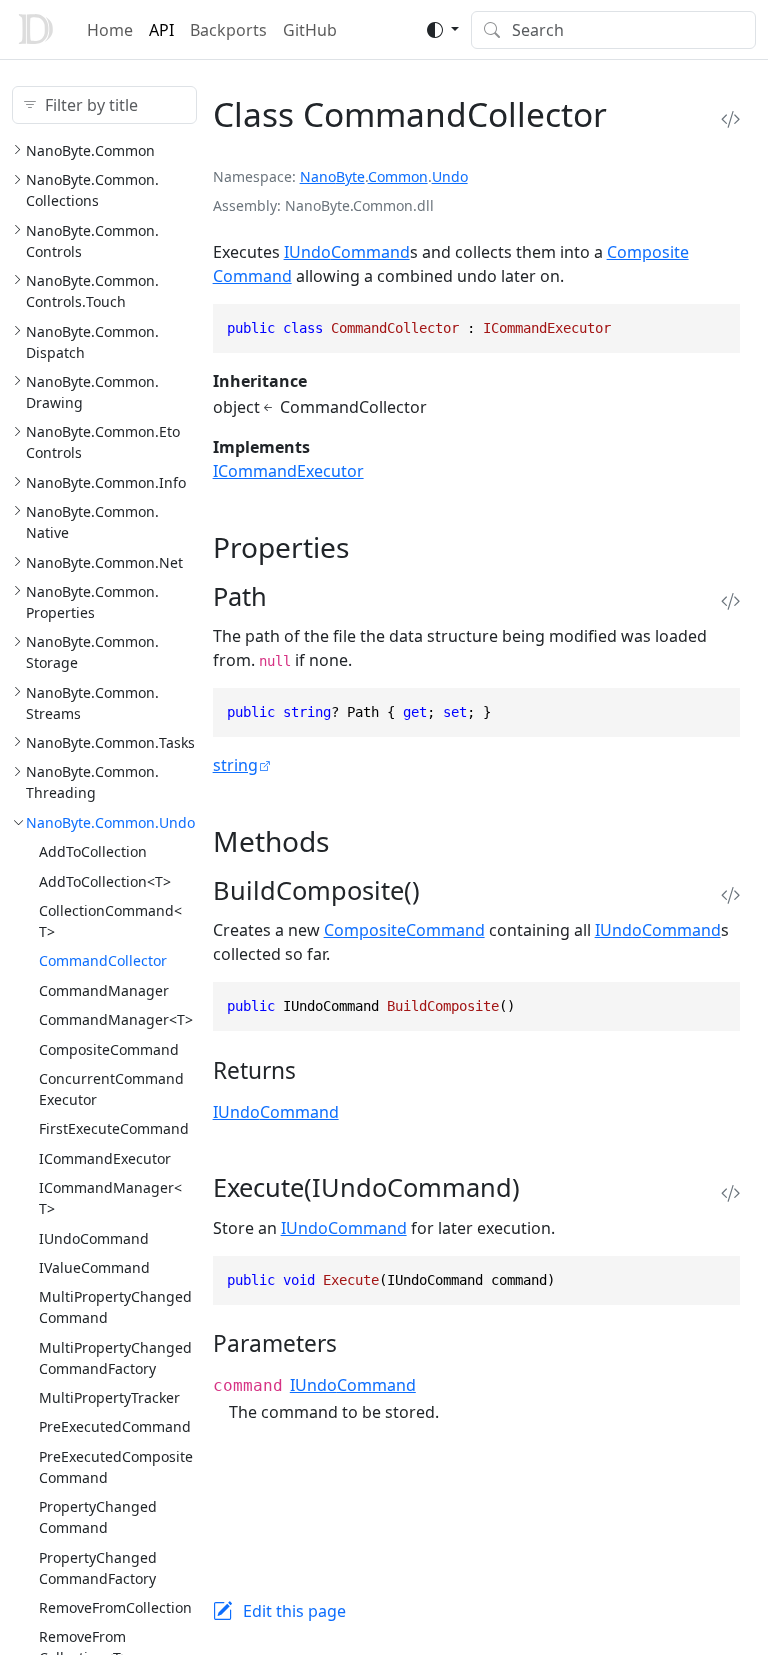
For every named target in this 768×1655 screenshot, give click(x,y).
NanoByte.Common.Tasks (110, 742)
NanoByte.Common (90, 150)
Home (110, 30)
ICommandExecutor (105, 1158)
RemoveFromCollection (115, 1607)
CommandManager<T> (116, 1019)
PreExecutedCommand (115, 1426)
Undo (450, 176)
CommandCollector (103, 960)
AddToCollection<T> (105, 881)
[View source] (730, 119)
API (161, 30)
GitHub (310, 30)
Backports (228, 30)
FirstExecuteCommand (114, 1128)
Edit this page (294, 1611)
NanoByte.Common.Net (104, 562)
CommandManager (104, 990)
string (235, 765)
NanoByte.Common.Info (106, 482)
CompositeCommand (109, 1049)
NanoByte (332, 176)
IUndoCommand (94, 1238)
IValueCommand (94, 1267)
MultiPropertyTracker (109, 1397)
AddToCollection (93, 851)
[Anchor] (368, 547)
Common (398, 176)
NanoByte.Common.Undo (110, 822)
